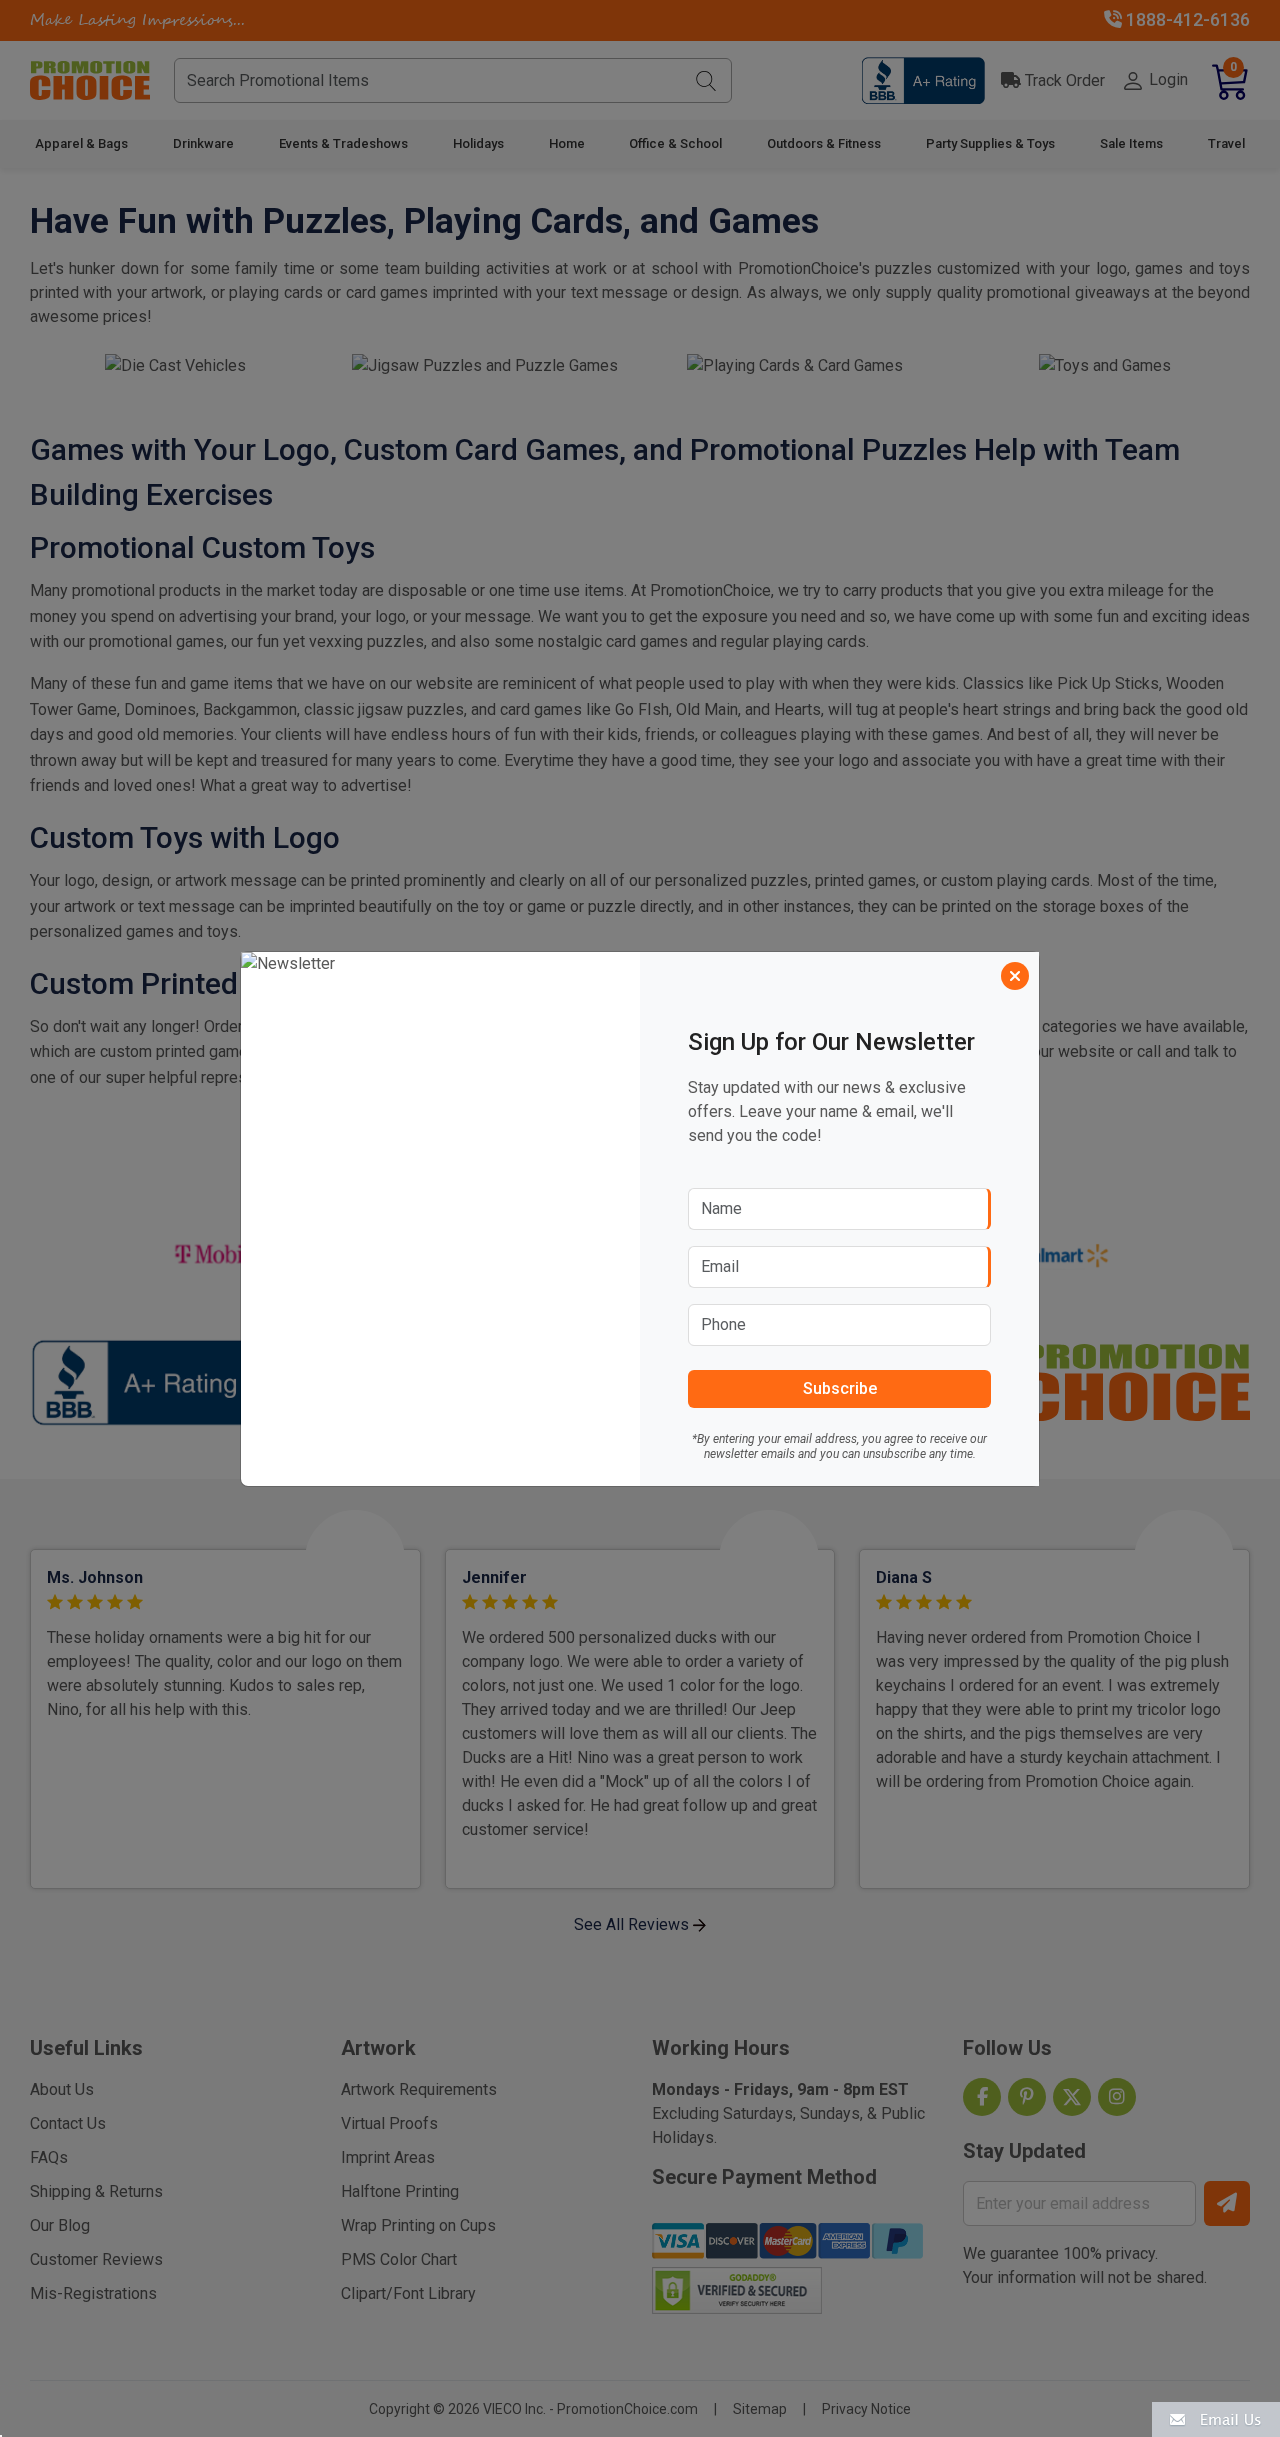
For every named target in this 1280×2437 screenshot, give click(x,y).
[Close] (1015, 976)
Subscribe (840, 1388)
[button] (1216, 2418)
